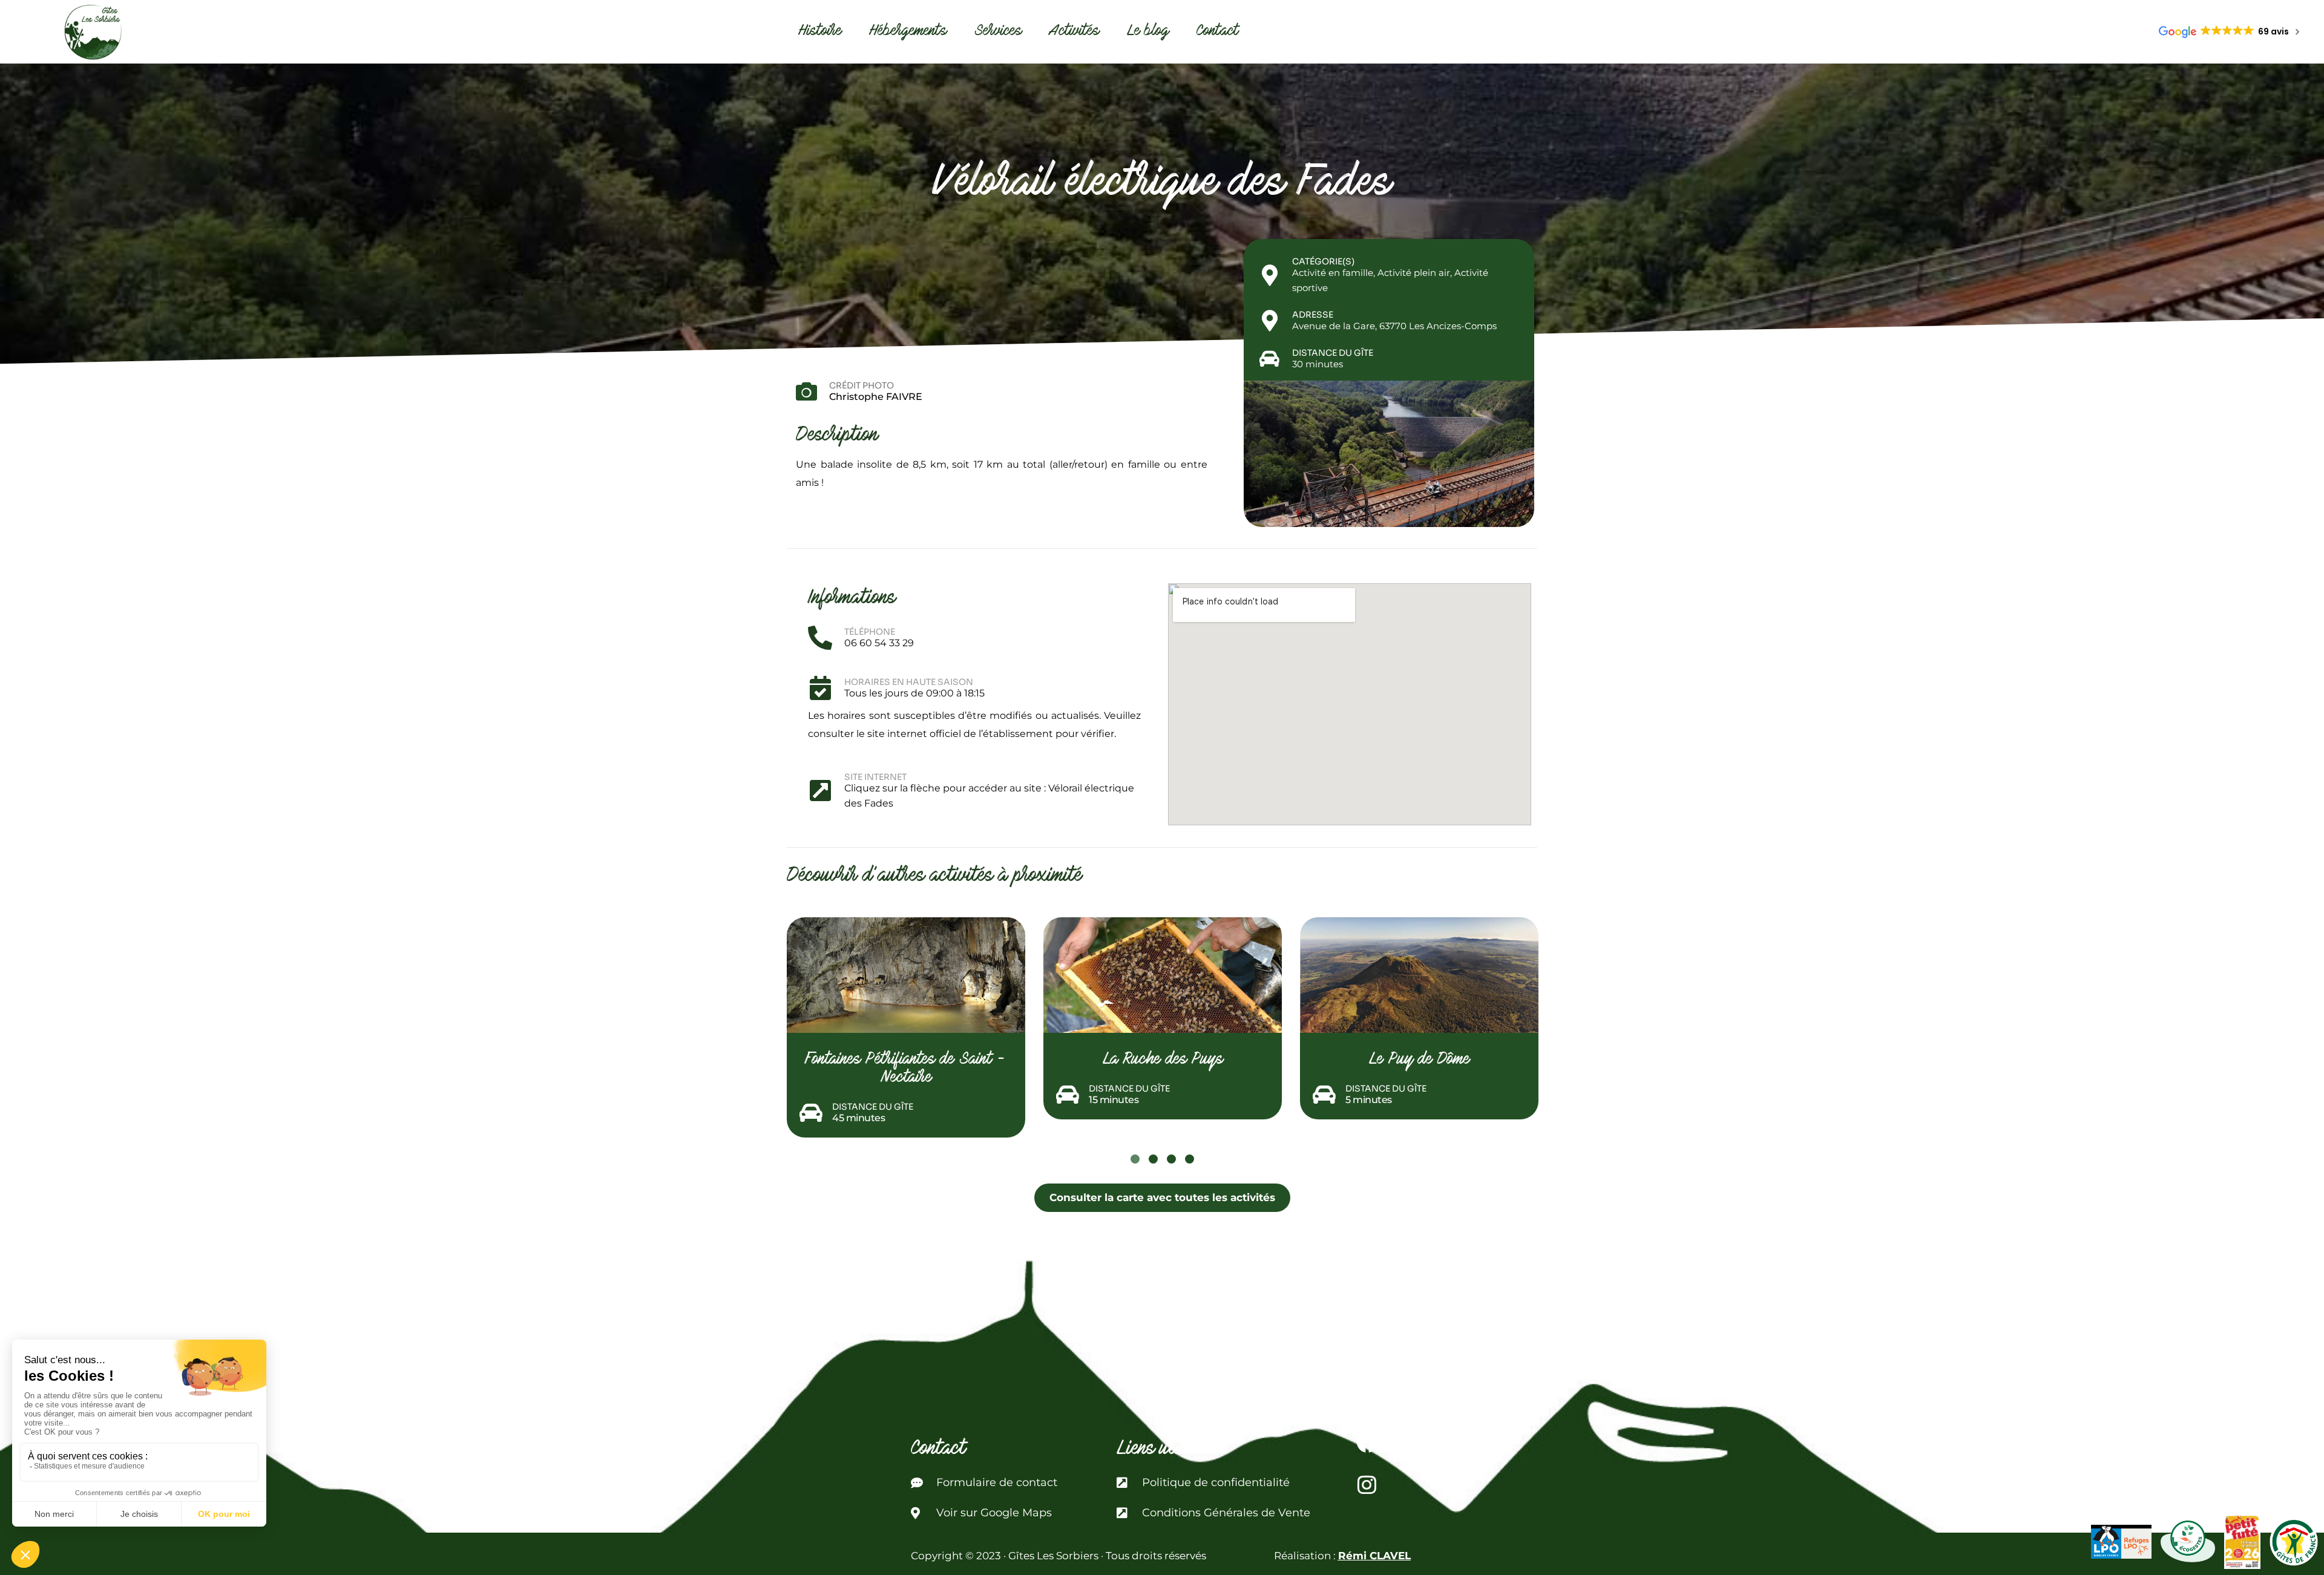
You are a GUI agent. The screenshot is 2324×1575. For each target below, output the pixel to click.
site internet (875, 777)
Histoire (820, 32)
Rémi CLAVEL (1374, 1556)
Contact (1218, 32)
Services (998, 32)
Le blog (1148, 32)
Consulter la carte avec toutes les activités (1162, 1197)
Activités (1075, 32)
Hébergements (908, 32)
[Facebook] (1367, 1442)
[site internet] (820, 790)
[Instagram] (1367, 1484)
